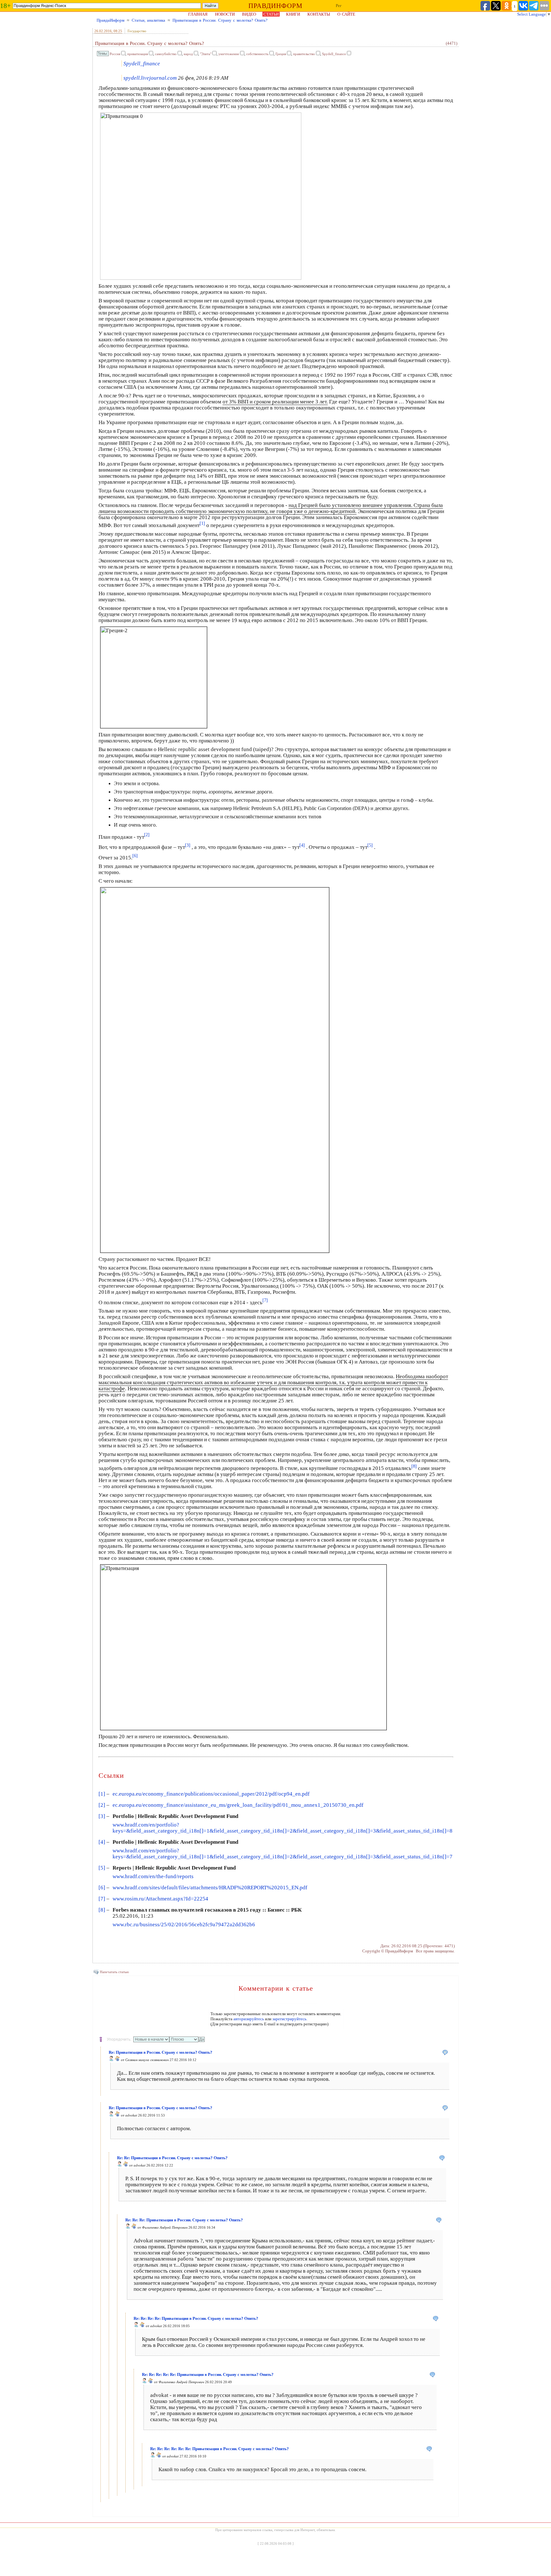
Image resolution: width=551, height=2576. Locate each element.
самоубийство (166, 54)
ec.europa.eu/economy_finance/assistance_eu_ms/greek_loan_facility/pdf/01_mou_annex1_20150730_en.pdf (238, 1805)
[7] (102, 1899)
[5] (102, 1868)
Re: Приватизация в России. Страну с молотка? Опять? (161, 2052)
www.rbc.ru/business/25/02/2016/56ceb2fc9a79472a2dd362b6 (184, 1925)
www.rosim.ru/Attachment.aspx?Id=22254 (160, 1899)
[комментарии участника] (117, 2060)
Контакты (319, 14)
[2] (102, 1805)
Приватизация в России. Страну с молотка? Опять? (220, 20)
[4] (102, 1842)
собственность (257, 54)
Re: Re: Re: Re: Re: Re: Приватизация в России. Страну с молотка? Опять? (220, 2449)
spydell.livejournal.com (150, 78)
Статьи (271, 14)
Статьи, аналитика (148, 20)
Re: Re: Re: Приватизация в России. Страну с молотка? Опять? (184, 2220)
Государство (137, 31)
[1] (102, 1794)
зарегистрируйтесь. (290, 2019)
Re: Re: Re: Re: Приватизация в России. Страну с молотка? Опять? (196, 2318)
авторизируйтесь (249, 2019)
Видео (249, 14)
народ (188, 54)
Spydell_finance (334, 54)
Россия (115, 54)
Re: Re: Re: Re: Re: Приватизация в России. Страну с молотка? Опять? (208, 2374)
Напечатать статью (114, 1972)
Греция (281, 54)
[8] (102, 1910)
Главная (198, 14)
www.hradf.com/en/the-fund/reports (153, 1876)
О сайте (346, 14)
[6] (102, 1888)
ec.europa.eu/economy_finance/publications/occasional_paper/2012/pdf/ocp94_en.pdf (211, 1794)
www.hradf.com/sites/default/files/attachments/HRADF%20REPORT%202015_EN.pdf (210, 1888)
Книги (293, 14)
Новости (225, 14)
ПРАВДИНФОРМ (275, 6)
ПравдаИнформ (110, 20)
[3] (102, 1816)
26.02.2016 (103, 31)
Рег (339, 6)
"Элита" (206, 54)
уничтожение (229, 54)
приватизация (138, 54)
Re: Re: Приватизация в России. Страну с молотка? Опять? (172, 2158)
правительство (304, 54)
